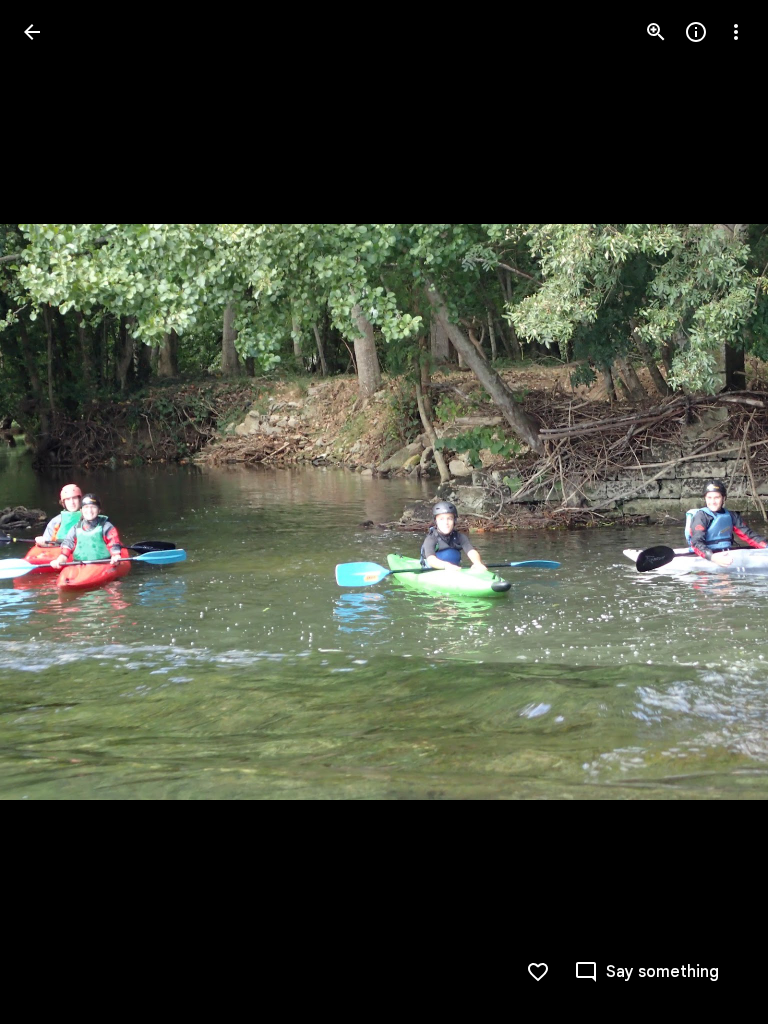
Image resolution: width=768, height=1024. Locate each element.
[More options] (736, 32)
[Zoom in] (656, 32)
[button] (56, 512)
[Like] (538, 972)
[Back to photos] (32, 32)
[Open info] (696, 32)
